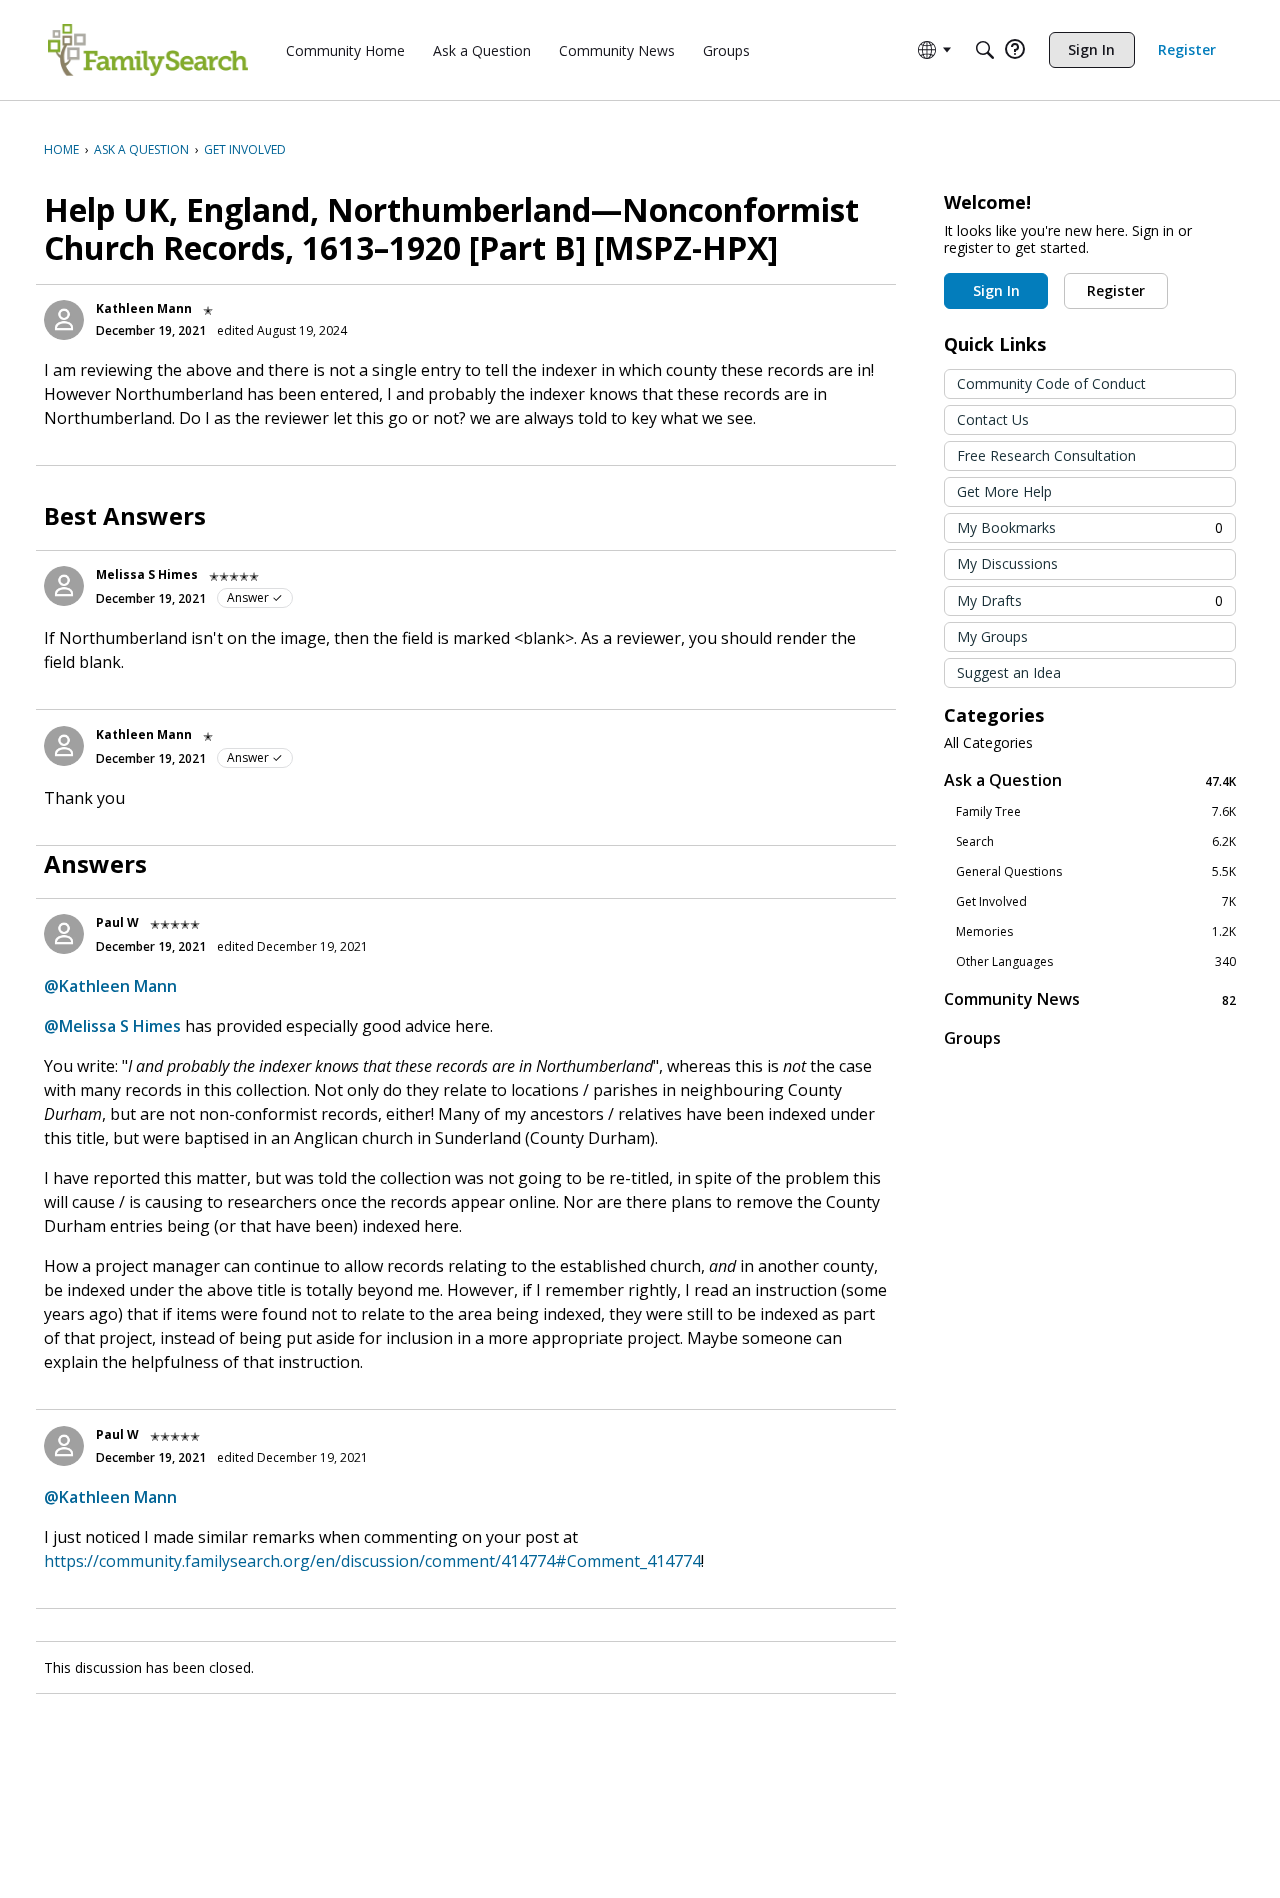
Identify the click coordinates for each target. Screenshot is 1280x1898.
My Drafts (1090, 600)
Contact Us (993, 419)
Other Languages (1096, 962)
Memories (1096, 932)
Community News (1090, 999)
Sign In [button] (996, 290)
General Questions (1096, 872)
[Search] (985, 50)
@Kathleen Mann (110, 986)
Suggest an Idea (1009, 672)
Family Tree (1096, 812)
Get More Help (1004, 491)
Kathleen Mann (144, 308)
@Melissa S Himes (112, 1026)
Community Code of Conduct (1051, 383)
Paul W (117, 922)
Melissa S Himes (147, 574)
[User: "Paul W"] (64, 934)
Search (1096, 842)
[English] (148, 50)
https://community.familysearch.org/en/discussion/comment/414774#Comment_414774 (372, 1561)
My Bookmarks (1090, 527)
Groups (972, 1038)
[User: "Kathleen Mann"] (64, 320)
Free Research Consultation (1046, 455)
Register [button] (1116, 290)
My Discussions (1007, 563)
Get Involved (1096, 902)
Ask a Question (1090, 780)
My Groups (992, 636)
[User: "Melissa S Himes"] (64, 586)
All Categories (988, 743)
